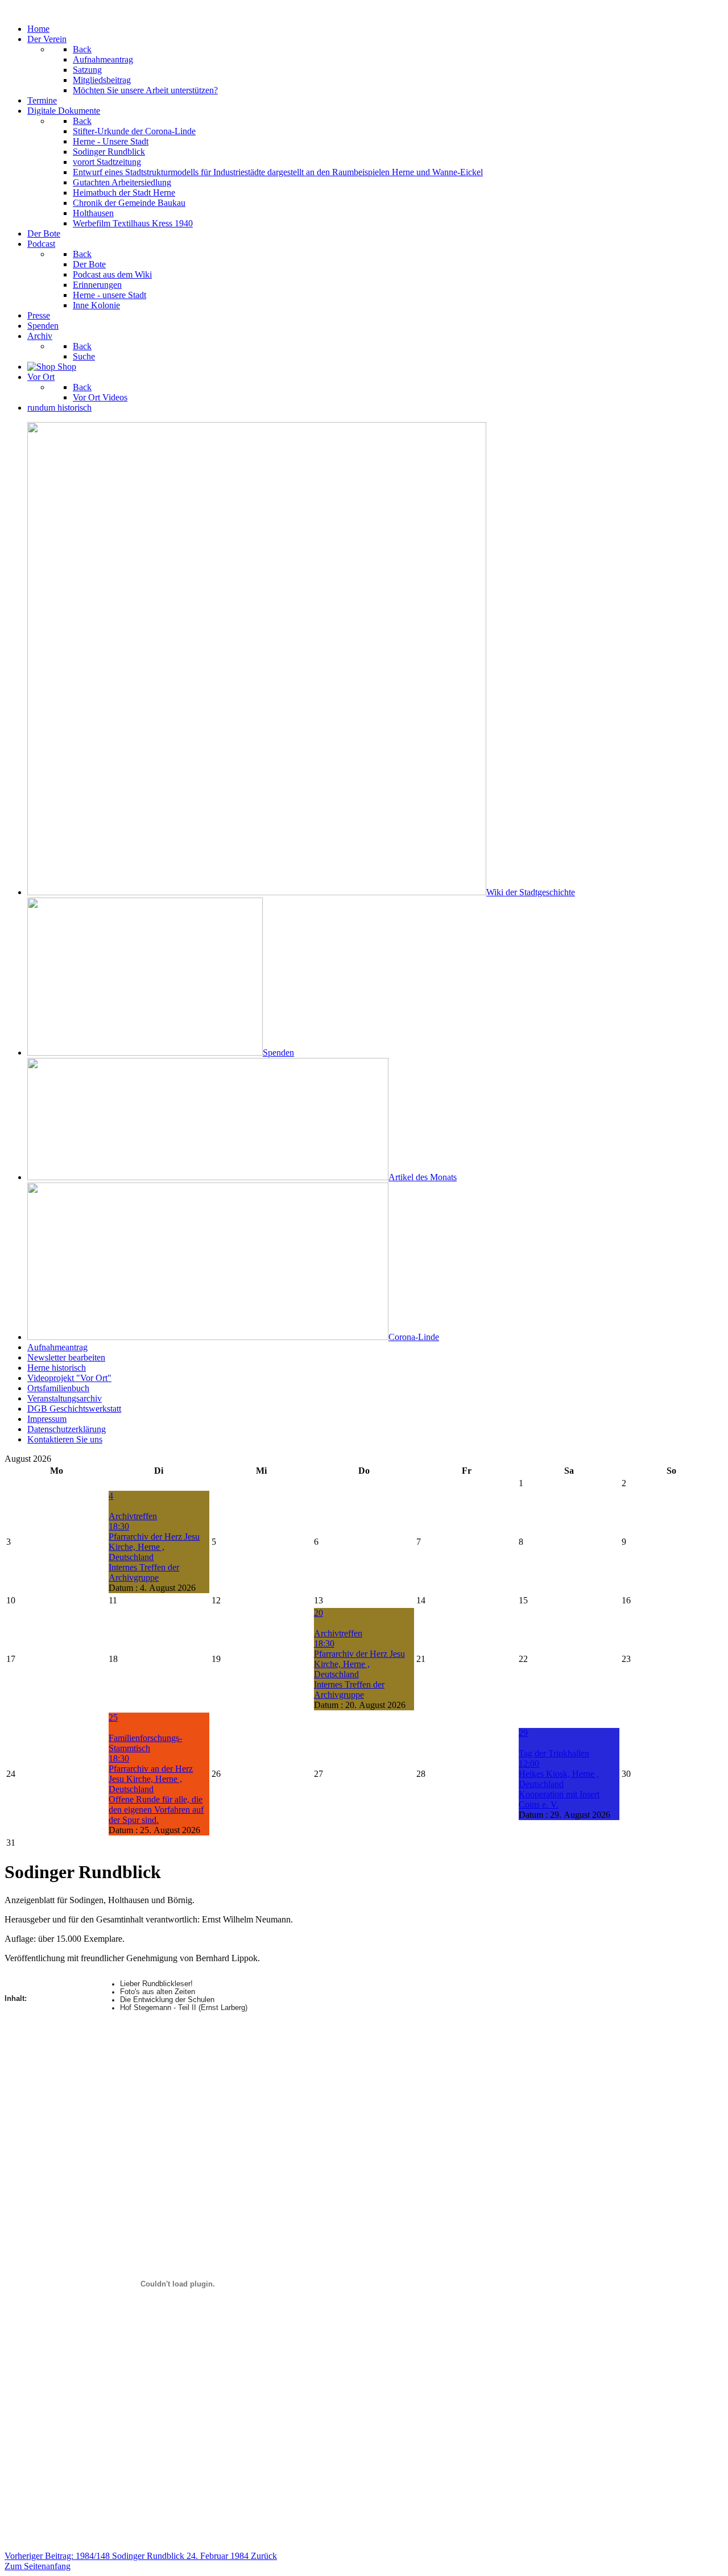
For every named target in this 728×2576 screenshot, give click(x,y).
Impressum (47, 1419)
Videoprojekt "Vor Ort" (69, 1378)
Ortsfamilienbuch (58, 1388)
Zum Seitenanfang (38, 2566)
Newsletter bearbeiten (66, 1357)
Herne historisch (57, 1368)
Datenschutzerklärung (67, 1429)
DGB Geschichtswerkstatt (74, 1409)
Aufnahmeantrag (57, 1347)
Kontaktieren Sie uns (65, 1439)
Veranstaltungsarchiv (65, 1398)
